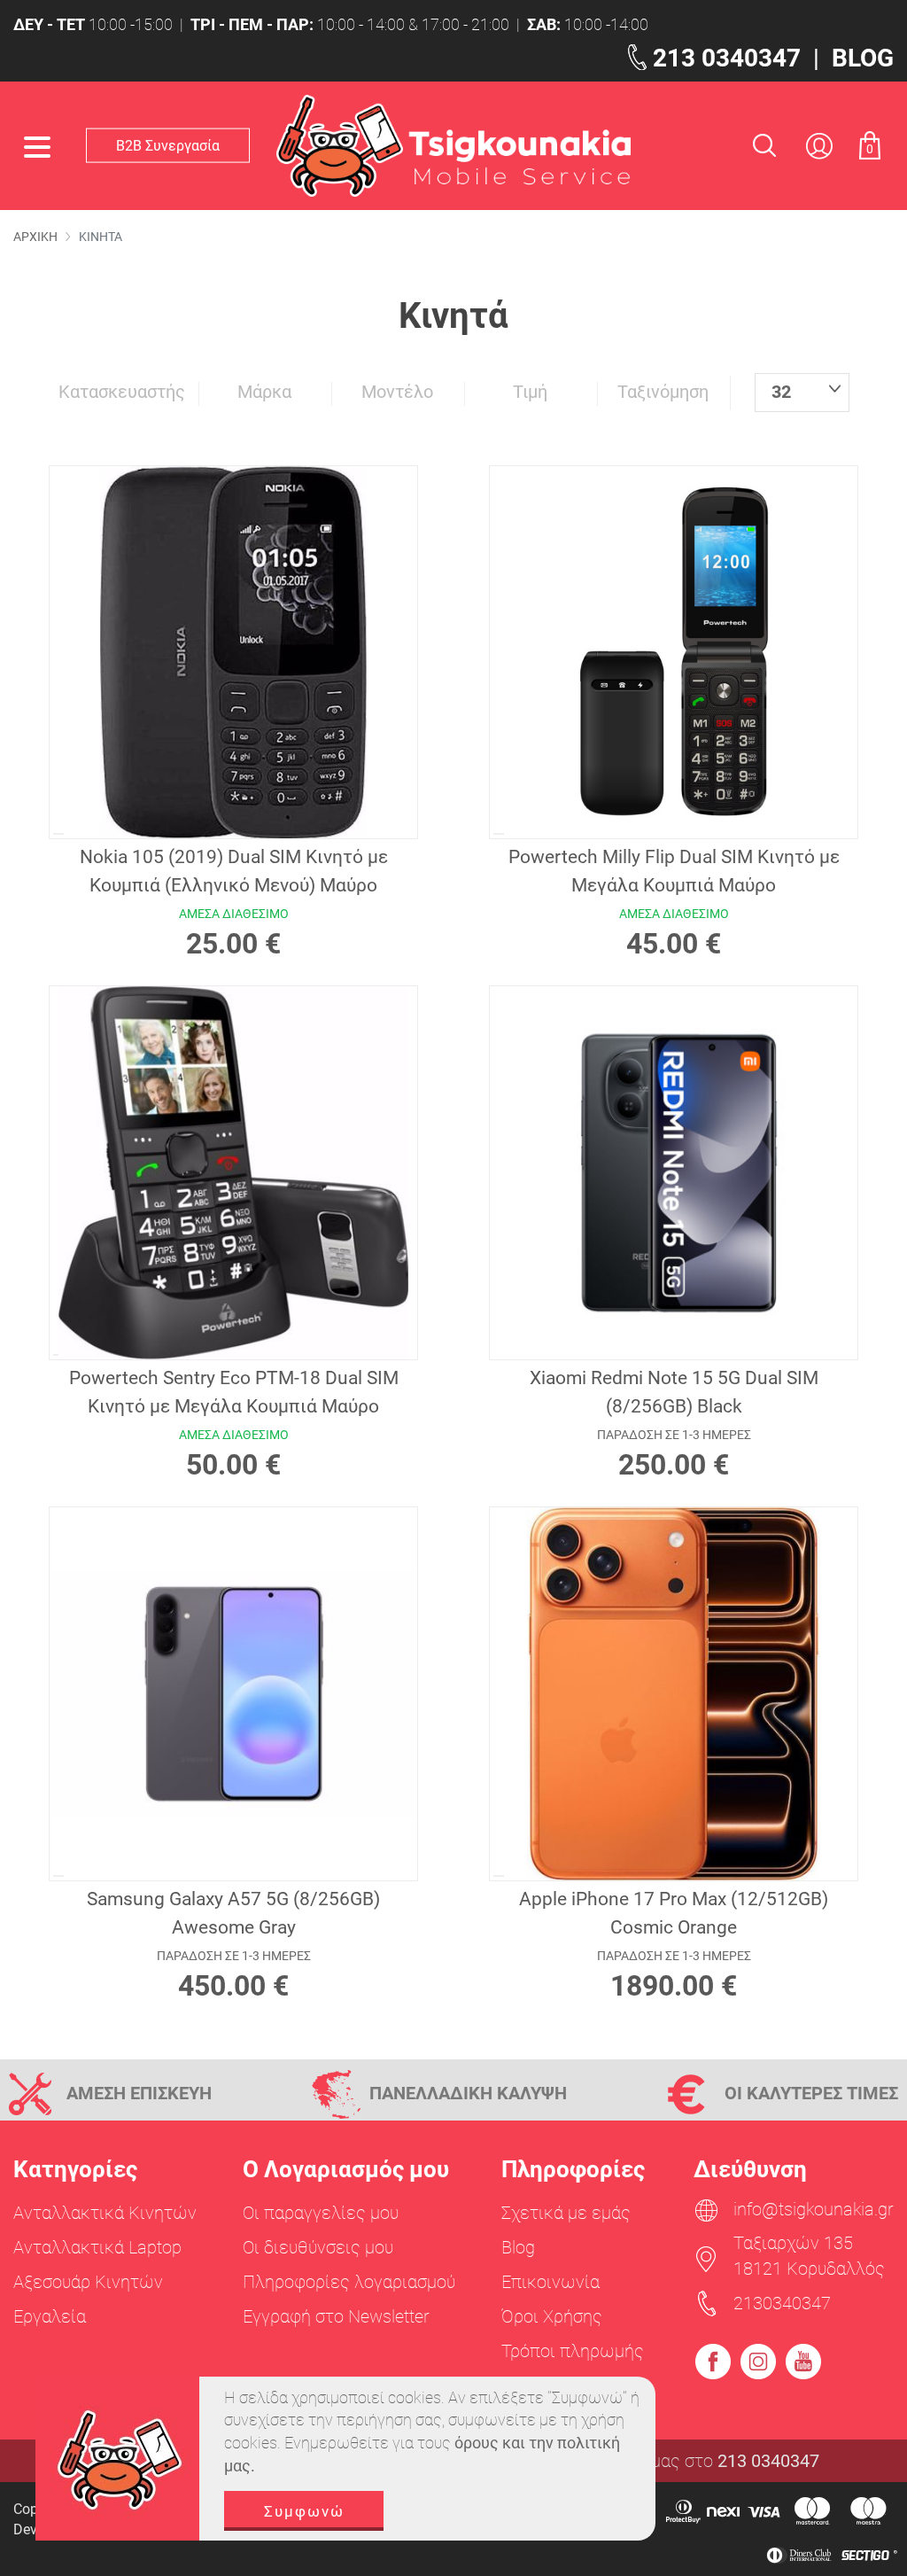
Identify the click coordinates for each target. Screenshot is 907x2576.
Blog (518, 2247)
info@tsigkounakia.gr (814, 2209)
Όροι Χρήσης (552, 2316)
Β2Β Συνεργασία (168, 145)
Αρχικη (35, 237)
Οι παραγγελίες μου (321, 2213)
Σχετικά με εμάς (566, 2213)
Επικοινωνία (550, 2282)
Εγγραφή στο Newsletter (336, 2316)
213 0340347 (727, 58)
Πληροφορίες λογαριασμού (349, 2282)
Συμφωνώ (304, 2511)
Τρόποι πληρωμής (573, 2351)
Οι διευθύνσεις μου (318, 2247)
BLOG (863, 58)
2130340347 (782, 2303)
